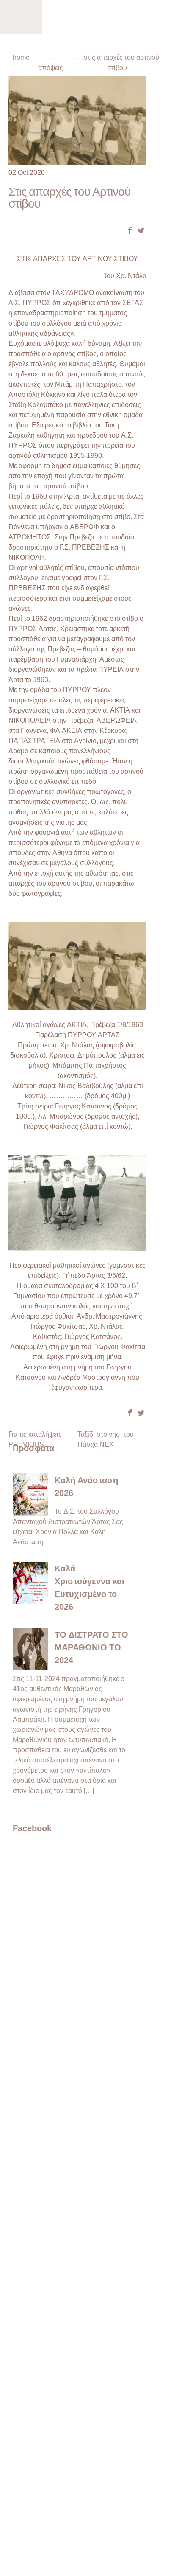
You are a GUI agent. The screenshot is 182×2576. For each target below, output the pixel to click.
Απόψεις (51, 67)
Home (21, 57)
